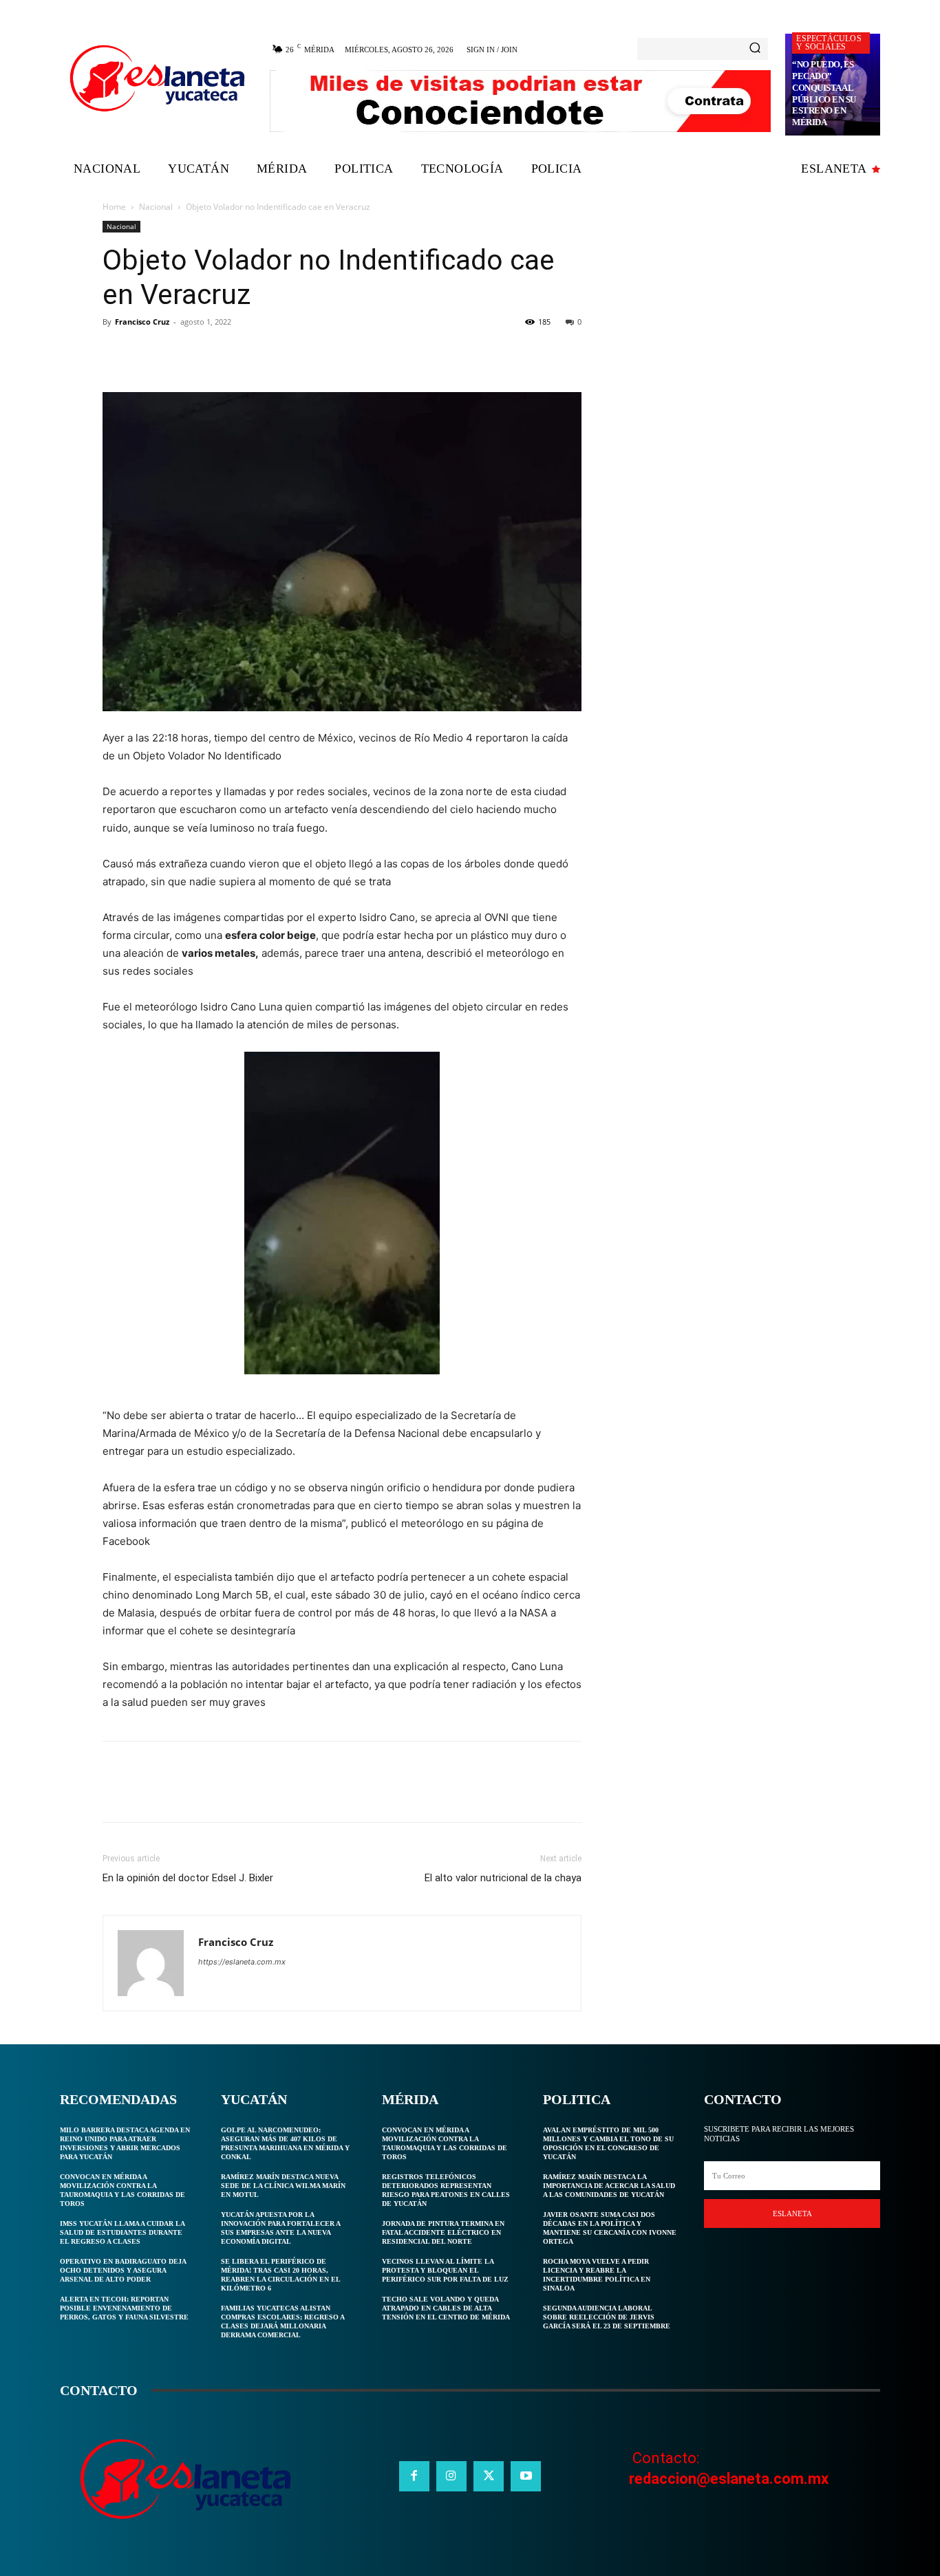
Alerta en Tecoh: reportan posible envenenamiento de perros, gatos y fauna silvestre (124, 2308)
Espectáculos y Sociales (829, 43)
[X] (148, 353)
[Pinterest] (180, 353)
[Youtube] (526, 2476)
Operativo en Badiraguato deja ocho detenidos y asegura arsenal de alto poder (123, 2270)
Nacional (156, 207)
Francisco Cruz (142, 322)
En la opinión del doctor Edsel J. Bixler (188, 1878)
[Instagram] (451, 2476)
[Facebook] (116, 353)
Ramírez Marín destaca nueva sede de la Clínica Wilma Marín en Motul (283, 2186)
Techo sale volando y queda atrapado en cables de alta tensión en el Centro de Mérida (446, 2308)
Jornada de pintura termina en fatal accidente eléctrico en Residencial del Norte (443, 2232)
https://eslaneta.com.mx (242, 1962)
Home (114, 207)
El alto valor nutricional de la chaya (503, 1878)
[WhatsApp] (211, 353)
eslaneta (792, 2214)
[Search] (755, 49)
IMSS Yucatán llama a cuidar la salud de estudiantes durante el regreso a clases (122, 2232)
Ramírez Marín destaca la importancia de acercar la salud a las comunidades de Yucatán (609, 2186)
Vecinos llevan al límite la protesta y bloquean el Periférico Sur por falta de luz (445, 2270)
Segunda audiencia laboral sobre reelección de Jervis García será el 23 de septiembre (607, 2317)
